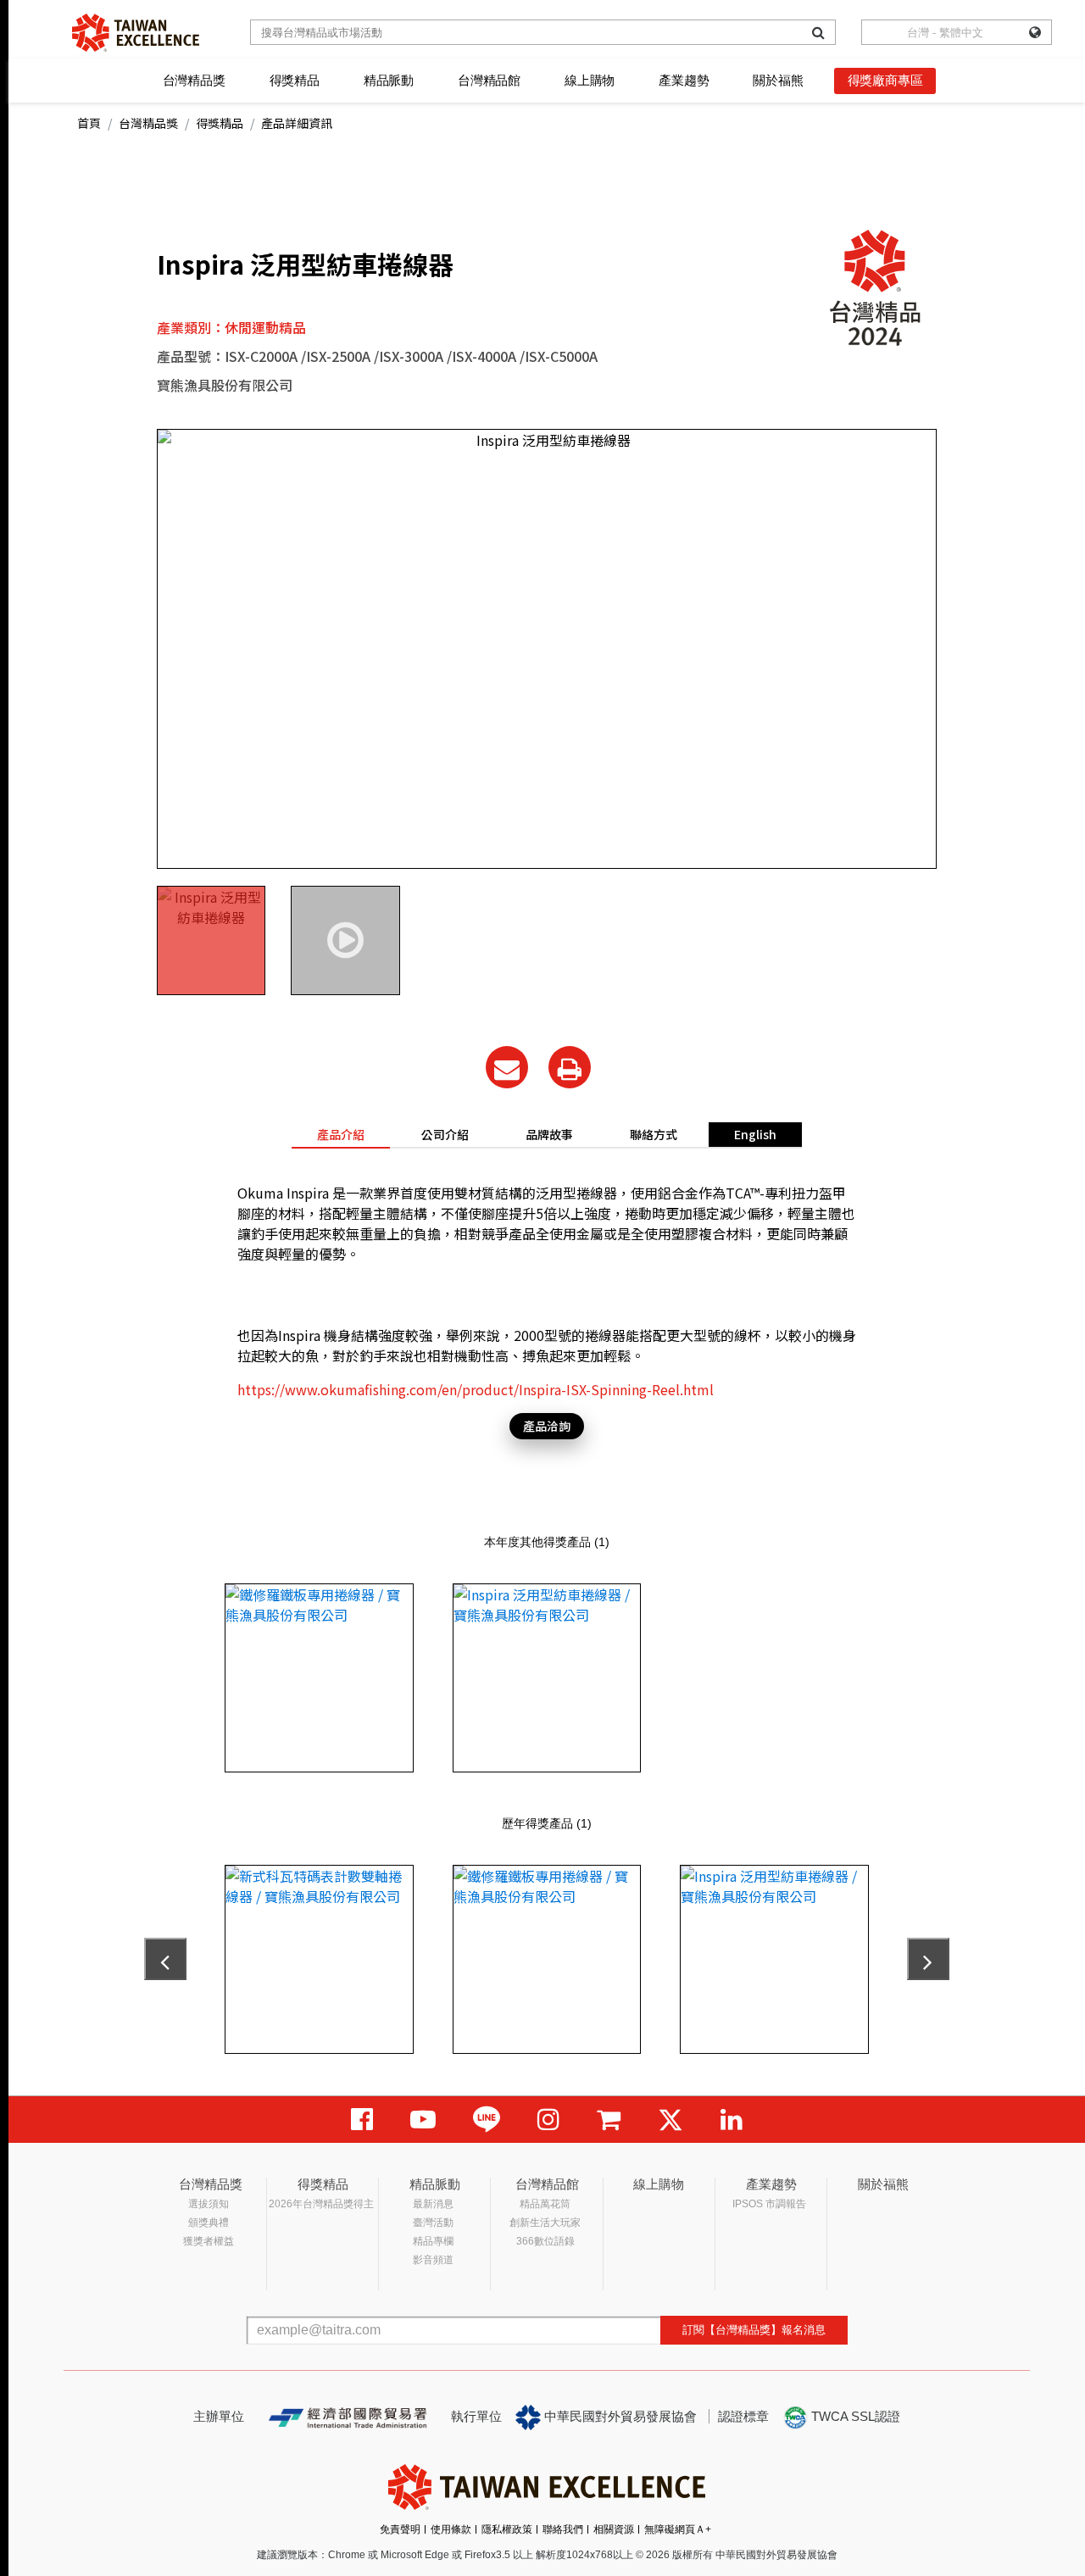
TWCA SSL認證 (854, 2416)
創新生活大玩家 (545, 2223)
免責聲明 (400, 2529)
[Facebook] (362, 2120)
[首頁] (136, 33)
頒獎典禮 (209, 2223)
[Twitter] (670, 2120)
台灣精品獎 (194, 80)
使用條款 (451, 2529)
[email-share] (507, 1067)
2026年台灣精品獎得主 (321, 2204)
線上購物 (590, 80)
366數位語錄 (545, 2241)
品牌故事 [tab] (549, 1134)
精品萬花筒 (545, 2204)
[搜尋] (818, 32)
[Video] (423, 2120)
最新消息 (433, 2204)
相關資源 (614, 2529)
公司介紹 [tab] (445, 1134)
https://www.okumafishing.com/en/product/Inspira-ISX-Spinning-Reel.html (476, 1389)
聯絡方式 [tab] (654, 1134)
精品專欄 (433, 2241)
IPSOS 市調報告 (769, 2204)
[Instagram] (548, 2120)
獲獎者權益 (209, 2241)
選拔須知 (209, 2204)
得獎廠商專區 (885, 80)
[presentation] (165, 1959)
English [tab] (755, 1134)
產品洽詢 (547, 1426)
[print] (570, 1067)
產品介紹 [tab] (341, 1134)
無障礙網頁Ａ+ (678, 2529)
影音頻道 (433, 2260)
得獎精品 (295, 80)
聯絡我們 (563, 2529)
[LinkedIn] (732, 2120)
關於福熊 (778, 80)
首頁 (89, 123)
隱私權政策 (507, 2529)
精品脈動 (389, 80)
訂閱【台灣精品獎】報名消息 (754, 2330)
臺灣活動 (433, 2223)
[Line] (487, 2120)
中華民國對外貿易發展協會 (619, 2416)
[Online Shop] (609, 2120)
